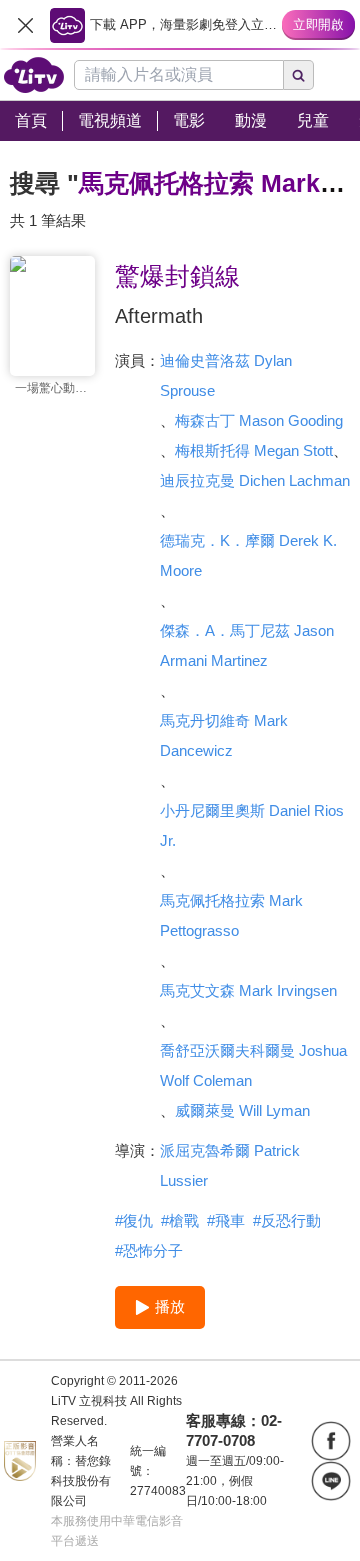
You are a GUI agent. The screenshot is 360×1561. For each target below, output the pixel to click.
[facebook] (331, 1441)
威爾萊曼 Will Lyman (242, 1110)
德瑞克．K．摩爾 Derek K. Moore (248, 555)
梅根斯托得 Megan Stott (254, 450)
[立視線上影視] (34, 75)
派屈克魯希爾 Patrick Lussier (230, 1165)
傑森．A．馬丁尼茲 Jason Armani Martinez (247, 645)
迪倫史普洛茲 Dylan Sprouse (226, 375)
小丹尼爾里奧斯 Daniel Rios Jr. (252, 825)
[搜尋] (299, 75)
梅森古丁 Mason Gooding (259, 420)
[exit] (25, 25)
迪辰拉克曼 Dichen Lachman (255, 480)
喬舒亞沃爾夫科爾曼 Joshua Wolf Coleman (253, 1065)
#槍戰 (180, 1220)
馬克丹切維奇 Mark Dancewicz (224, 735)
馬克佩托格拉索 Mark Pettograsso (231, 915)
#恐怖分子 (149, 1250)
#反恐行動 (287, 1220)
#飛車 (226, 1220)
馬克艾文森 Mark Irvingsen (248, 990)
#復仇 (134, 1220)
